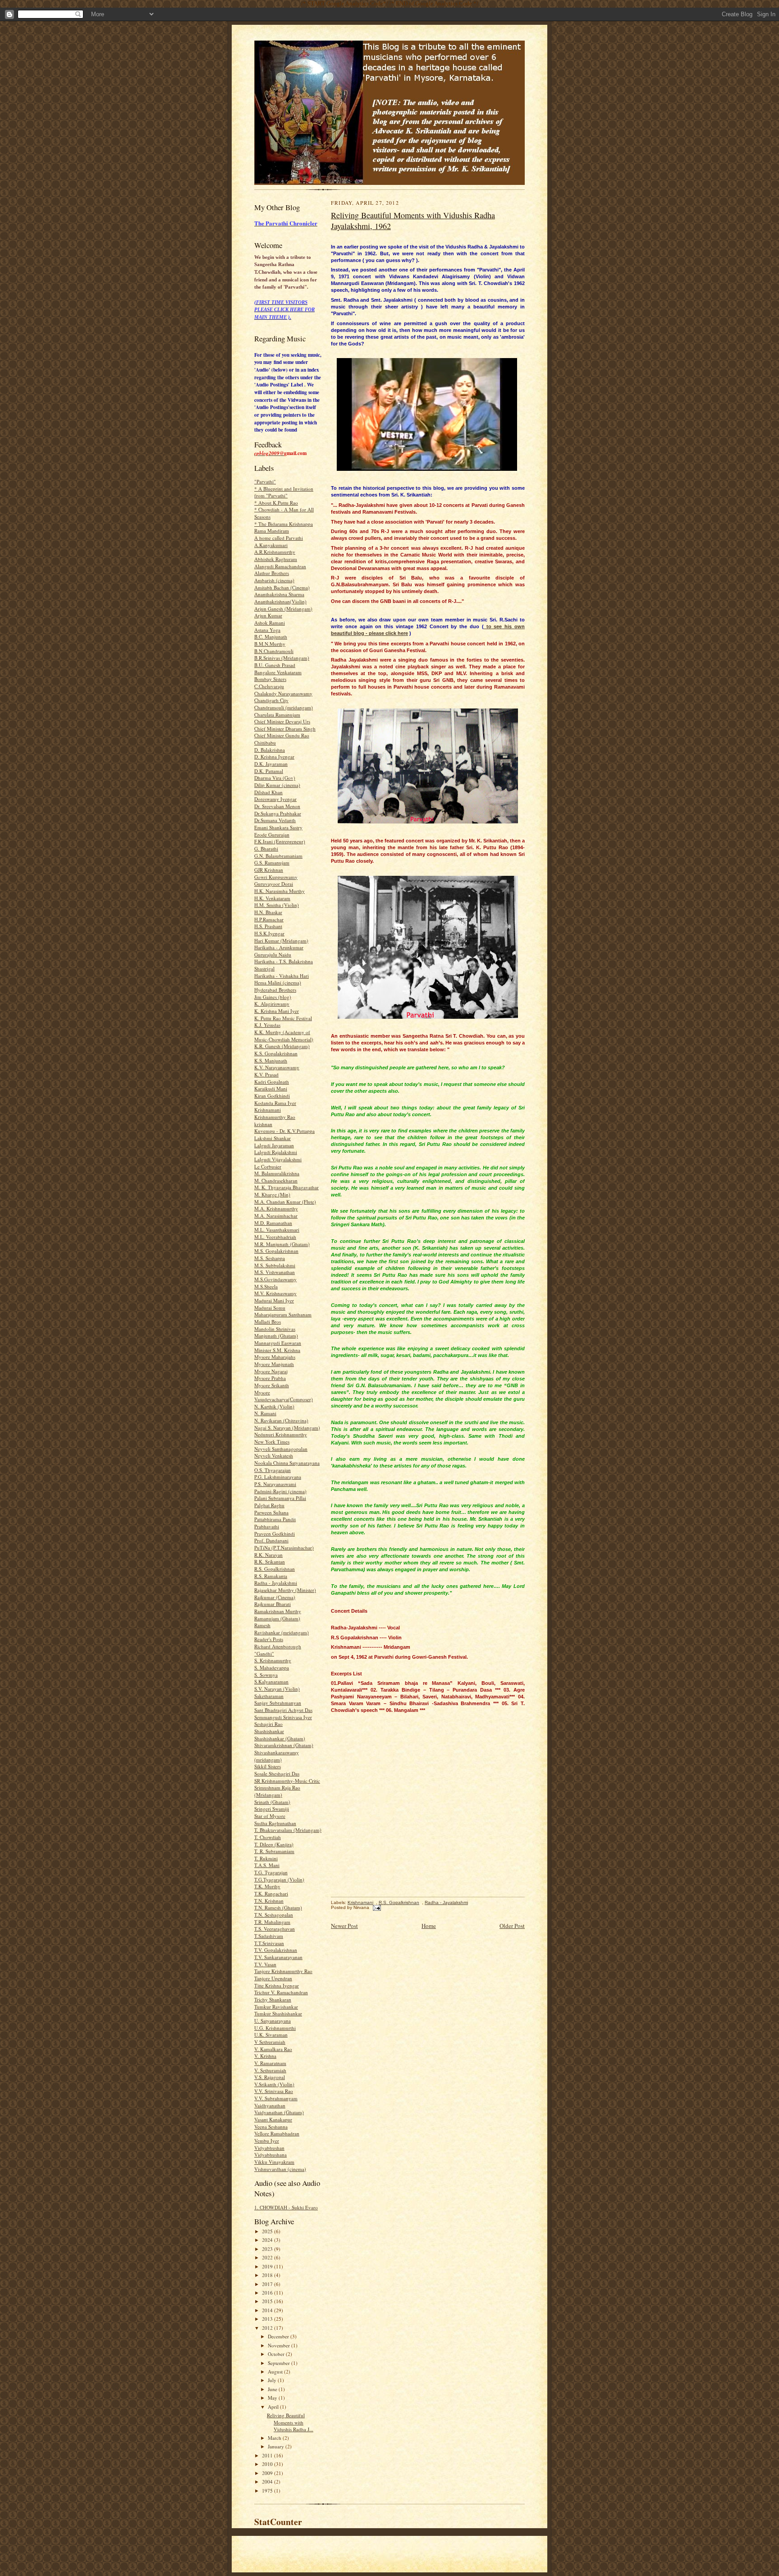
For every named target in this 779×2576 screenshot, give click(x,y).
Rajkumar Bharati (273, 1604)
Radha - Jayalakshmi (276, 1583)
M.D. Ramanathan (273, 1223)
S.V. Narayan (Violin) (277, 1689)
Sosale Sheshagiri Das (277, 1773)
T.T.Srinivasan (269, 1943)
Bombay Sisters (270, 679)
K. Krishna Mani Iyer (277, 1011)
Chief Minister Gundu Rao (282, 735)
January (277, 2446)
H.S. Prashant (268, 926)
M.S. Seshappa (270, 1258)
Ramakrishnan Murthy (278, 1611)
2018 (268, 2275)
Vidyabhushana (270, 2155)
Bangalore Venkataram (278, 672)
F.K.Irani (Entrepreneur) (280, 841)
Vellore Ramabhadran (277, 2133)
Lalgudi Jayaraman (274, 1145)
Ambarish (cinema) (274, 580)
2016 (268, 2293)
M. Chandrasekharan (276, 1180)
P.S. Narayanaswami (275, 1484)
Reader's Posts (269, 1639)
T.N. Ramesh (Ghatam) (278, 1907)
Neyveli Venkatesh (274, 1456)
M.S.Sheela (266, 1286)
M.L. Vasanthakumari (277, 1230)
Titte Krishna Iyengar (277, 1985)
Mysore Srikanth (272, 1385)
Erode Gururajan (272, 835)
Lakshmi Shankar (273, 1138)
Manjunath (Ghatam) (276, 1336)
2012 (268, 2328)
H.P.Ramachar (269, 919)
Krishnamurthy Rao (275, 1117)
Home (429, 1926)
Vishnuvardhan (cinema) (280, 2169)
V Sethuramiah (270, 2042)
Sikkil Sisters (268, 1766)
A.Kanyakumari (271, 545)
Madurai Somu (270, 1308)
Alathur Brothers (272, 573)
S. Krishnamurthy (273, 1660)
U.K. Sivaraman (271, 2035)
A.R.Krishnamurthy (275, 552)
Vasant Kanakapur (273, 2119)
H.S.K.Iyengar (269, 933)
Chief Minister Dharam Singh (285, 729)
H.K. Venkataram (272, 898)
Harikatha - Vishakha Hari (282, 976)
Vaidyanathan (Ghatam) (279, 2112)
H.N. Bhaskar (268, 912)
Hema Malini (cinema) (278, 982)
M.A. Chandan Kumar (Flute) (285, 1202)
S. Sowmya (266, 1675)
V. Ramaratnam (270, 2063)
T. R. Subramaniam (274, 1851)
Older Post (512, 1926)
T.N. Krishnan (269, 1901)
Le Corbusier (268, 1166)
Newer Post (344, 1926)
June (273, 2389)
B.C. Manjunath (271, 637)
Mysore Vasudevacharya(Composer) (284, 1396)
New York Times (272, 1442)
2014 (268, 2310)
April (274, 2407)
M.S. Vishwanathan (275, 1272)
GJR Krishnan (269, 870)
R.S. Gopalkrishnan (275, 1569)
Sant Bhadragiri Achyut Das (283, 1710)
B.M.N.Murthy (270, 644)
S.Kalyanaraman (271, 1681)
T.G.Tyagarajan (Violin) (279, 1879)
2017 (268, 2284)
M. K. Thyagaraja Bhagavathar (286, 1187)
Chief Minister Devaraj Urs (282, 721)
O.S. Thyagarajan (273, 1470)
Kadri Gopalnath (272, 1082)
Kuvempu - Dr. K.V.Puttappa (284, 1131)
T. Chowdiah (268, 1837)
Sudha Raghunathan (275, 1823)
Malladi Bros (268, 1322)
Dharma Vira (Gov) (275, 778)
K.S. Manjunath (271, 1060)
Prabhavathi (267, 1526)
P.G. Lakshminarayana (278, 1477)
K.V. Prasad (266, 1074)
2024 (268, 2240)
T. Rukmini (266, 1858)
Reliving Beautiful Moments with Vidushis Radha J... (290, 2422)
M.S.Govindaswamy (275, 1279)
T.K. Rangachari (271, 1893)
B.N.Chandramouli (274, 651)
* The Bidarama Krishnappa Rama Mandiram (284, 527)
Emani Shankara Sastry (278, 827)
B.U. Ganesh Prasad (275, 665)
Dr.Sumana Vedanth (275, 820)
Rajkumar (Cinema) (275, 1597)
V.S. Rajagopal (270, 2077)
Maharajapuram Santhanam (283, 1314)
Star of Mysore (270, 1816)
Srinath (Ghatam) (272, 1802)
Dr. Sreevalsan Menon (277, 806)
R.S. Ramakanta (271, 1576)
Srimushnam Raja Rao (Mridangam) (277, 1791)
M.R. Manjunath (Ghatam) (282, 1244)
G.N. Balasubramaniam (278, 856)
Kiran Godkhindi (272, 1096)
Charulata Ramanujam (277, 715)
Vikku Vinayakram (274, 2162)
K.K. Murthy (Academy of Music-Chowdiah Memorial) (284, 1036)
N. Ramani (265, 1413)
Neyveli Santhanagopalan (281, 1449)
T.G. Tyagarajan (271, 1872)
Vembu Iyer (267, 2141)
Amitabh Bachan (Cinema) (282, 587)
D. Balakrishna (270, 750)
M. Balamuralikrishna (277, 1173)
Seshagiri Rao (268, 1724)
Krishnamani (268, 1110)
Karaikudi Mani (271, 1088)
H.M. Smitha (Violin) (277, 905)
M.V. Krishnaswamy (275, 1293)
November (280, 2345)
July (273, 2380)
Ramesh (262, 1625)
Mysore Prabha (270, 1378)
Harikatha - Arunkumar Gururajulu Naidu (279, 951)
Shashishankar (269, 1731)
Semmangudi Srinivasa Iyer (283, 1717)
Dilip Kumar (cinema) (277, 785)
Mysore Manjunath (274, 1364)
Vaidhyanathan (270, 2105)
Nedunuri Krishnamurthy (281, 1434)
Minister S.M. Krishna (277, 1350)
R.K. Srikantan (270, 1562)
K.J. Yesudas (267, 1025)
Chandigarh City (271, 700)
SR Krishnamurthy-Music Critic (287, 1781)
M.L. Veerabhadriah (275, 1237)
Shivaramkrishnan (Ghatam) (284, 1745)
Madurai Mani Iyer (274, 1300)
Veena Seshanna (271, 2127)
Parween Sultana (271, 1512)
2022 (268, 2257)
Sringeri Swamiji (272, 1809)
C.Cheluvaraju (269, 686)
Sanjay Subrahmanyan (278, 1703)
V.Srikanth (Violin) (274, 2084)
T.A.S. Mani (267, 1865)
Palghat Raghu (269, 1505)
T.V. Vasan (265, 1964)
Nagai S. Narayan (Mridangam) (287, 1428)
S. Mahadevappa (272, 1667)
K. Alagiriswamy (272, 1004)
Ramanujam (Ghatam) (277, 1618)
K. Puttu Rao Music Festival (283, 1018)
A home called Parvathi (279, 538)
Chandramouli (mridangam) (284, 707)
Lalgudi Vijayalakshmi (278, 1159)
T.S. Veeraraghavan (275, 1929)
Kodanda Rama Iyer (275, 1103)
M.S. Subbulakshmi (275, 1265)
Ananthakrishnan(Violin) (280, 601)
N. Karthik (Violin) (274, 1406)
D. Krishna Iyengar (274, 757)
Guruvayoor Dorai (274, 884)
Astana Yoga (267, 630)
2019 (268, 2266)
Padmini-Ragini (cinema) (280, 1491)
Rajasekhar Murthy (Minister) (285, 1590)
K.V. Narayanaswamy (277, 1067)
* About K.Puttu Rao (276, 503)
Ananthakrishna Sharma (279, 594)
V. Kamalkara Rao (273, 2049)
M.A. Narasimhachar (276, 1216)
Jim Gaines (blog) (273, 997)
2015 (268, 2301)
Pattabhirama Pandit (275, 1519)
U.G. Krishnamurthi (275, 2028)
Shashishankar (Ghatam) (280, 1738)
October (277, 2354)
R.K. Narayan (268, 1555)
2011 (268, 2455)
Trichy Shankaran (273, 1999)
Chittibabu (265, 743)
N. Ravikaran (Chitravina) (281, 1420)
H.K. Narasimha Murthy (280, 891)
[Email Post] (376, 1907)
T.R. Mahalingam (272, 1922)
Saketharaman (269, 1696)
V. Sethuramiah (270, 2070)
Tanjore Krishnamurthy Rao (283, 1971)
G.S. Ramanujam (272, 862)
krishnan (263, 1124)
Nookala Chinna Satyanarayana (287, 1463)
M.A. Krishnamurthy (276, 1208)
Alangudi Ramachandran (280, 566)
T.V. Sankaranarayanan (278, 1957)
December (279, 2336)
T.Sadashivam (269, 1936)
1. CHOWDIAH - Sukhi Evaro (286, 2207)
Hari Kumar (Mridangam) (281, 941)
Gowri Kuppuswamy (276, 877)
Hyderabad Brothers (275, 990)
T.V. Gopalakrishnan (276, 1950)
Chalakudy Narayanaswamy (283, 693)
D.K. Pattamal (269, 771)
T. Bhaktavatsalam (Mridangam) (288, 1830)
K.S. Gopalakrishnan (276, 1053)
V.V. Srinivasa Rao (274, 2091)
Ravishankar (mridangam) (282, 1632)
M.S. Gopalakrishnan (276, 1251)
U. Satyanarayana (273, 2021)
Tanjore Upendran (273, 1978)
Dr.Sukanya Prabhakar (278, 813)
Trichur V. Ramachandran (281, 1992)
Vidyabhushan (269, 2148)
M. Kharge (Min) (272, 1194)
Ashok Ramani (270, 623)
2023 (268, 2249)
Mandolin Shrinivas (275, 1329)
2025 (268, 2231)
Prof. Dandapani (271, 1540)
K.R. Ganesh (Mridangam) (282, 1046)
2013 (268, 2319)
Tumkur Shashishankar (278, 2013)
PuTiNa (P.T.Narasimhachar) (284, 1548)
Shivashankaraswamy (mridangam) (277, 1756)
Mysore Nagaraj (271, 1371)
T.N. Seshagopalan (274, 1915)
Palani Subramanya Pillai (280, 1498)
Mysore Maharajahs (275, 1357)
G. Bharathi (266, 849)
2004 (268, 2482)
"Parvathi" (265, 481)
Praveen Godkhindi (275, 1534)
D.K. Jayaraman (271, 764)
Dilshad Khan (268, 792)
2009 (268, 2473)
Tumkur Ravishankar (276, 2007)
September (280, 2363)
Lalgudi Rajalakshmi (276, 1152)
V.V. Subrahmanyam (276, 2098)
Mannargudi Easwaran (278, 1343)
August (276, 2371)
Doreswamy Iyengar (275, 799)
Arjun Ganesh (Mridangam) (283, 609)
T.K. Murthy (267, 1886)
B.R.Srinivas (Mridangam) (282, 658)
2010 (268, 2464)
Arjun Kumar (268, 615)
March (275, 2438)
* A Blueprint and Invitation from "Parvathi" (284, 492)
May (273, 2398)
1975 (268, 2491)
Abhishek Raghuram (276, 559)
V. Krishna (265, 2056)
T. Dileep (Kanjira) (274, 1844)
